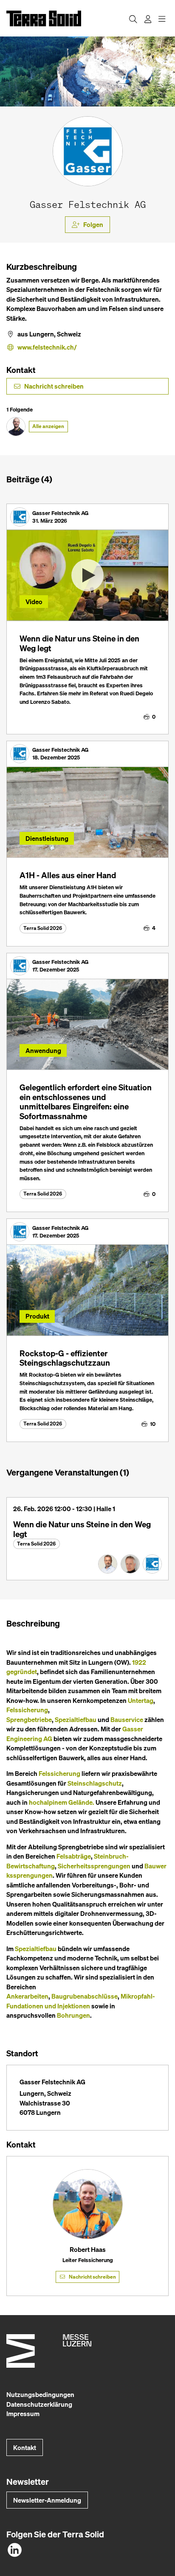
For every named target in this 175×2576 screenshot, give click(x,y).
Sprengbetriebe (29, 1719)
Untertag (141, 1700)
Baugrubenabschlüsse (85, 1996)
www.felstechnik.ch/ (47, 347)
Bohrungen (73, 2015)
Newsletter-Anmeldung (47, 2500)
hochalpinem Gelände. (62, 1802)
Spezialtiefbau (76, 1719)
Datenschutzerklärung (39, 2404)
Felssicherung (27, 1710)
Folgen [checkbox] (93, 224)
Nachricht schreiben (54, 386)
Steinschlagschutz (95, 1783)
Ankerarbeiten (27, 1996)
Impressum (23, 2414)
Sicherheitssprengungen (94, 1866)
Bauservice (127, 1719)
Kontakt (25, 2447)
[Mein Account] (148, 18)
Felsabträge (74, 1856)
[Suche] (133, 18)
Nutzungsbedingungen (40, 2394)
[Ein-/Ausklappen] (162, 18)
